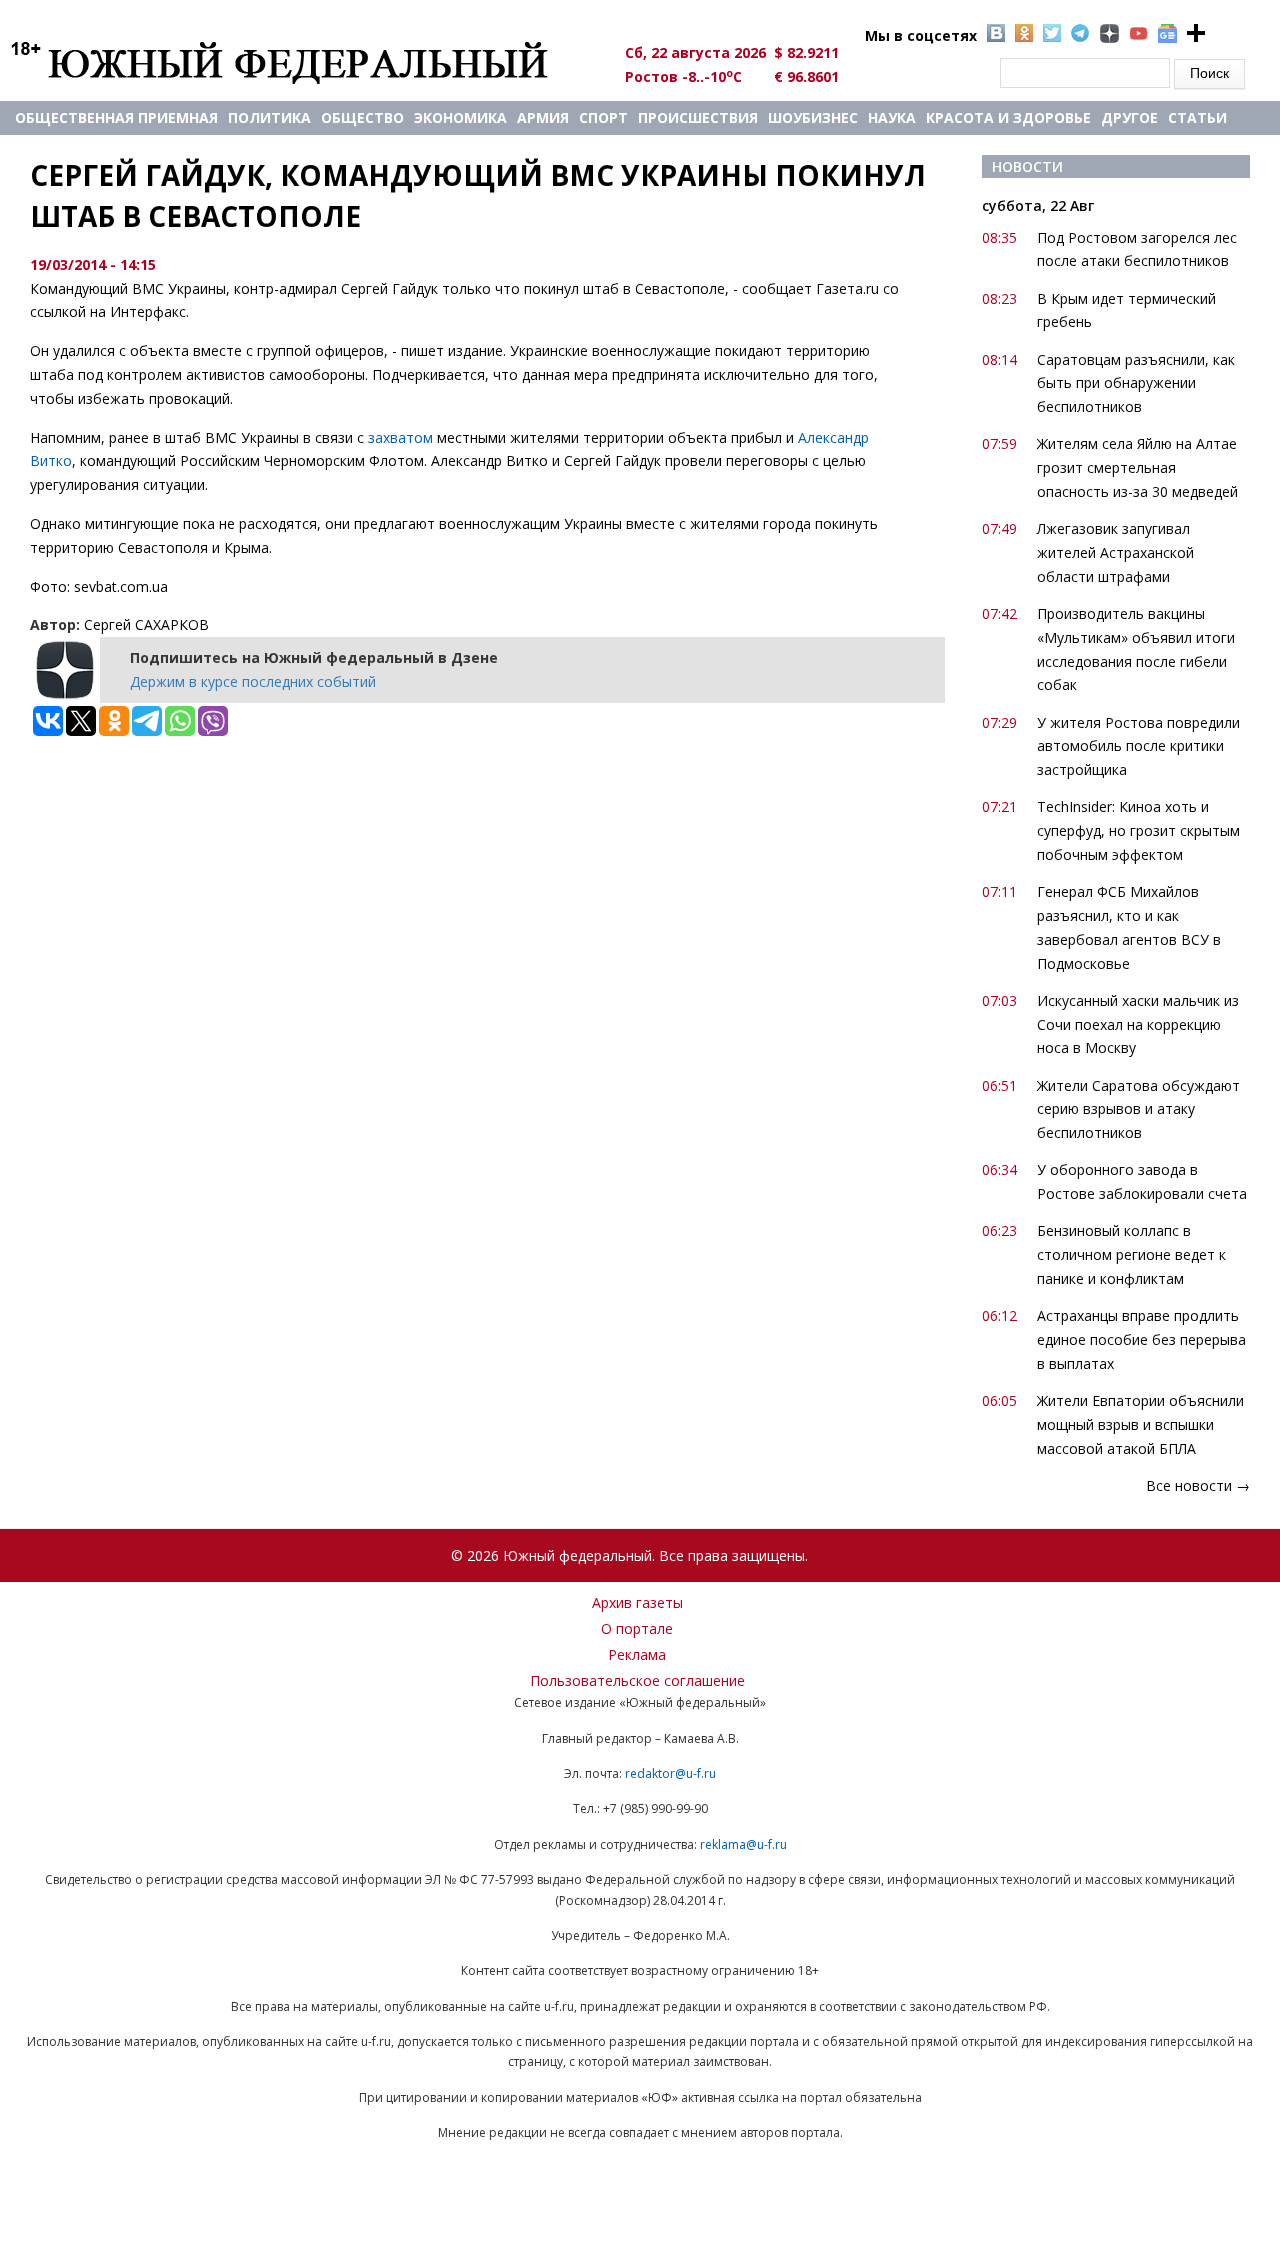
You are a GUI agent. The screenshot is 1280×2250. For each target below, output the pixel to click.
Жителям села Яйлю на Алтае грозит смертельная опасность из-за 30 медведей (1137, 467)
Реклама (637, 1654)
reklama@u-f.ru (743, 1844)
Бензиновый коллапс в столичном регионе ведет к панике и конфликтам (1131, 1254)
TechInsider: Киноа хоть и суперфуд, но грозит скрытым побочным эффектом (1138, 830)
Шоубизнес (813, 117)
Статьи (1197, 117)
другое (1129, 117)
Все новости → (1198, 1485)
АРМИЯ (543, 117)
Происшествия (698, 117)
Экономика (460, 117)
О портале (637, 1628)
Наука (892, 117)
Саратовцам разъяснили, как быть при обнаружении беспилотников (1136, 383)
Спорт (603, 117)
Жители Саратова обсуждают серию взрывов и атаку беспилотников (1138, 1109)
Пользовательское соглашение (637, 1680)
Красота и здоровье (1008, 117)
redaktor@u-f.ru (670, 1773)
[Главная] (302, 62)
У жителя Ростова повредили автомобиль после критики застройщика (1138, 746)
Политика (269, 117)
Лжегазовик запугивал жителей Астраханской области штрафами (1115, 552)
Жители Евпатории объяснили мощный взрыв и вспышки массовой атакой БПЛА (1140, 1424)
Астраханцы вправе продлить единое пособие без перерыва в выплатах (1141, 1339)
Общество (362, 117)
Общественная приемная (116, 117)
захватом (400, 437)
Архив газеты (637, 1602)
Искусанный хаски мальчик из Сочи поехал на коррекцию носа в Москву (1138, 1024)
